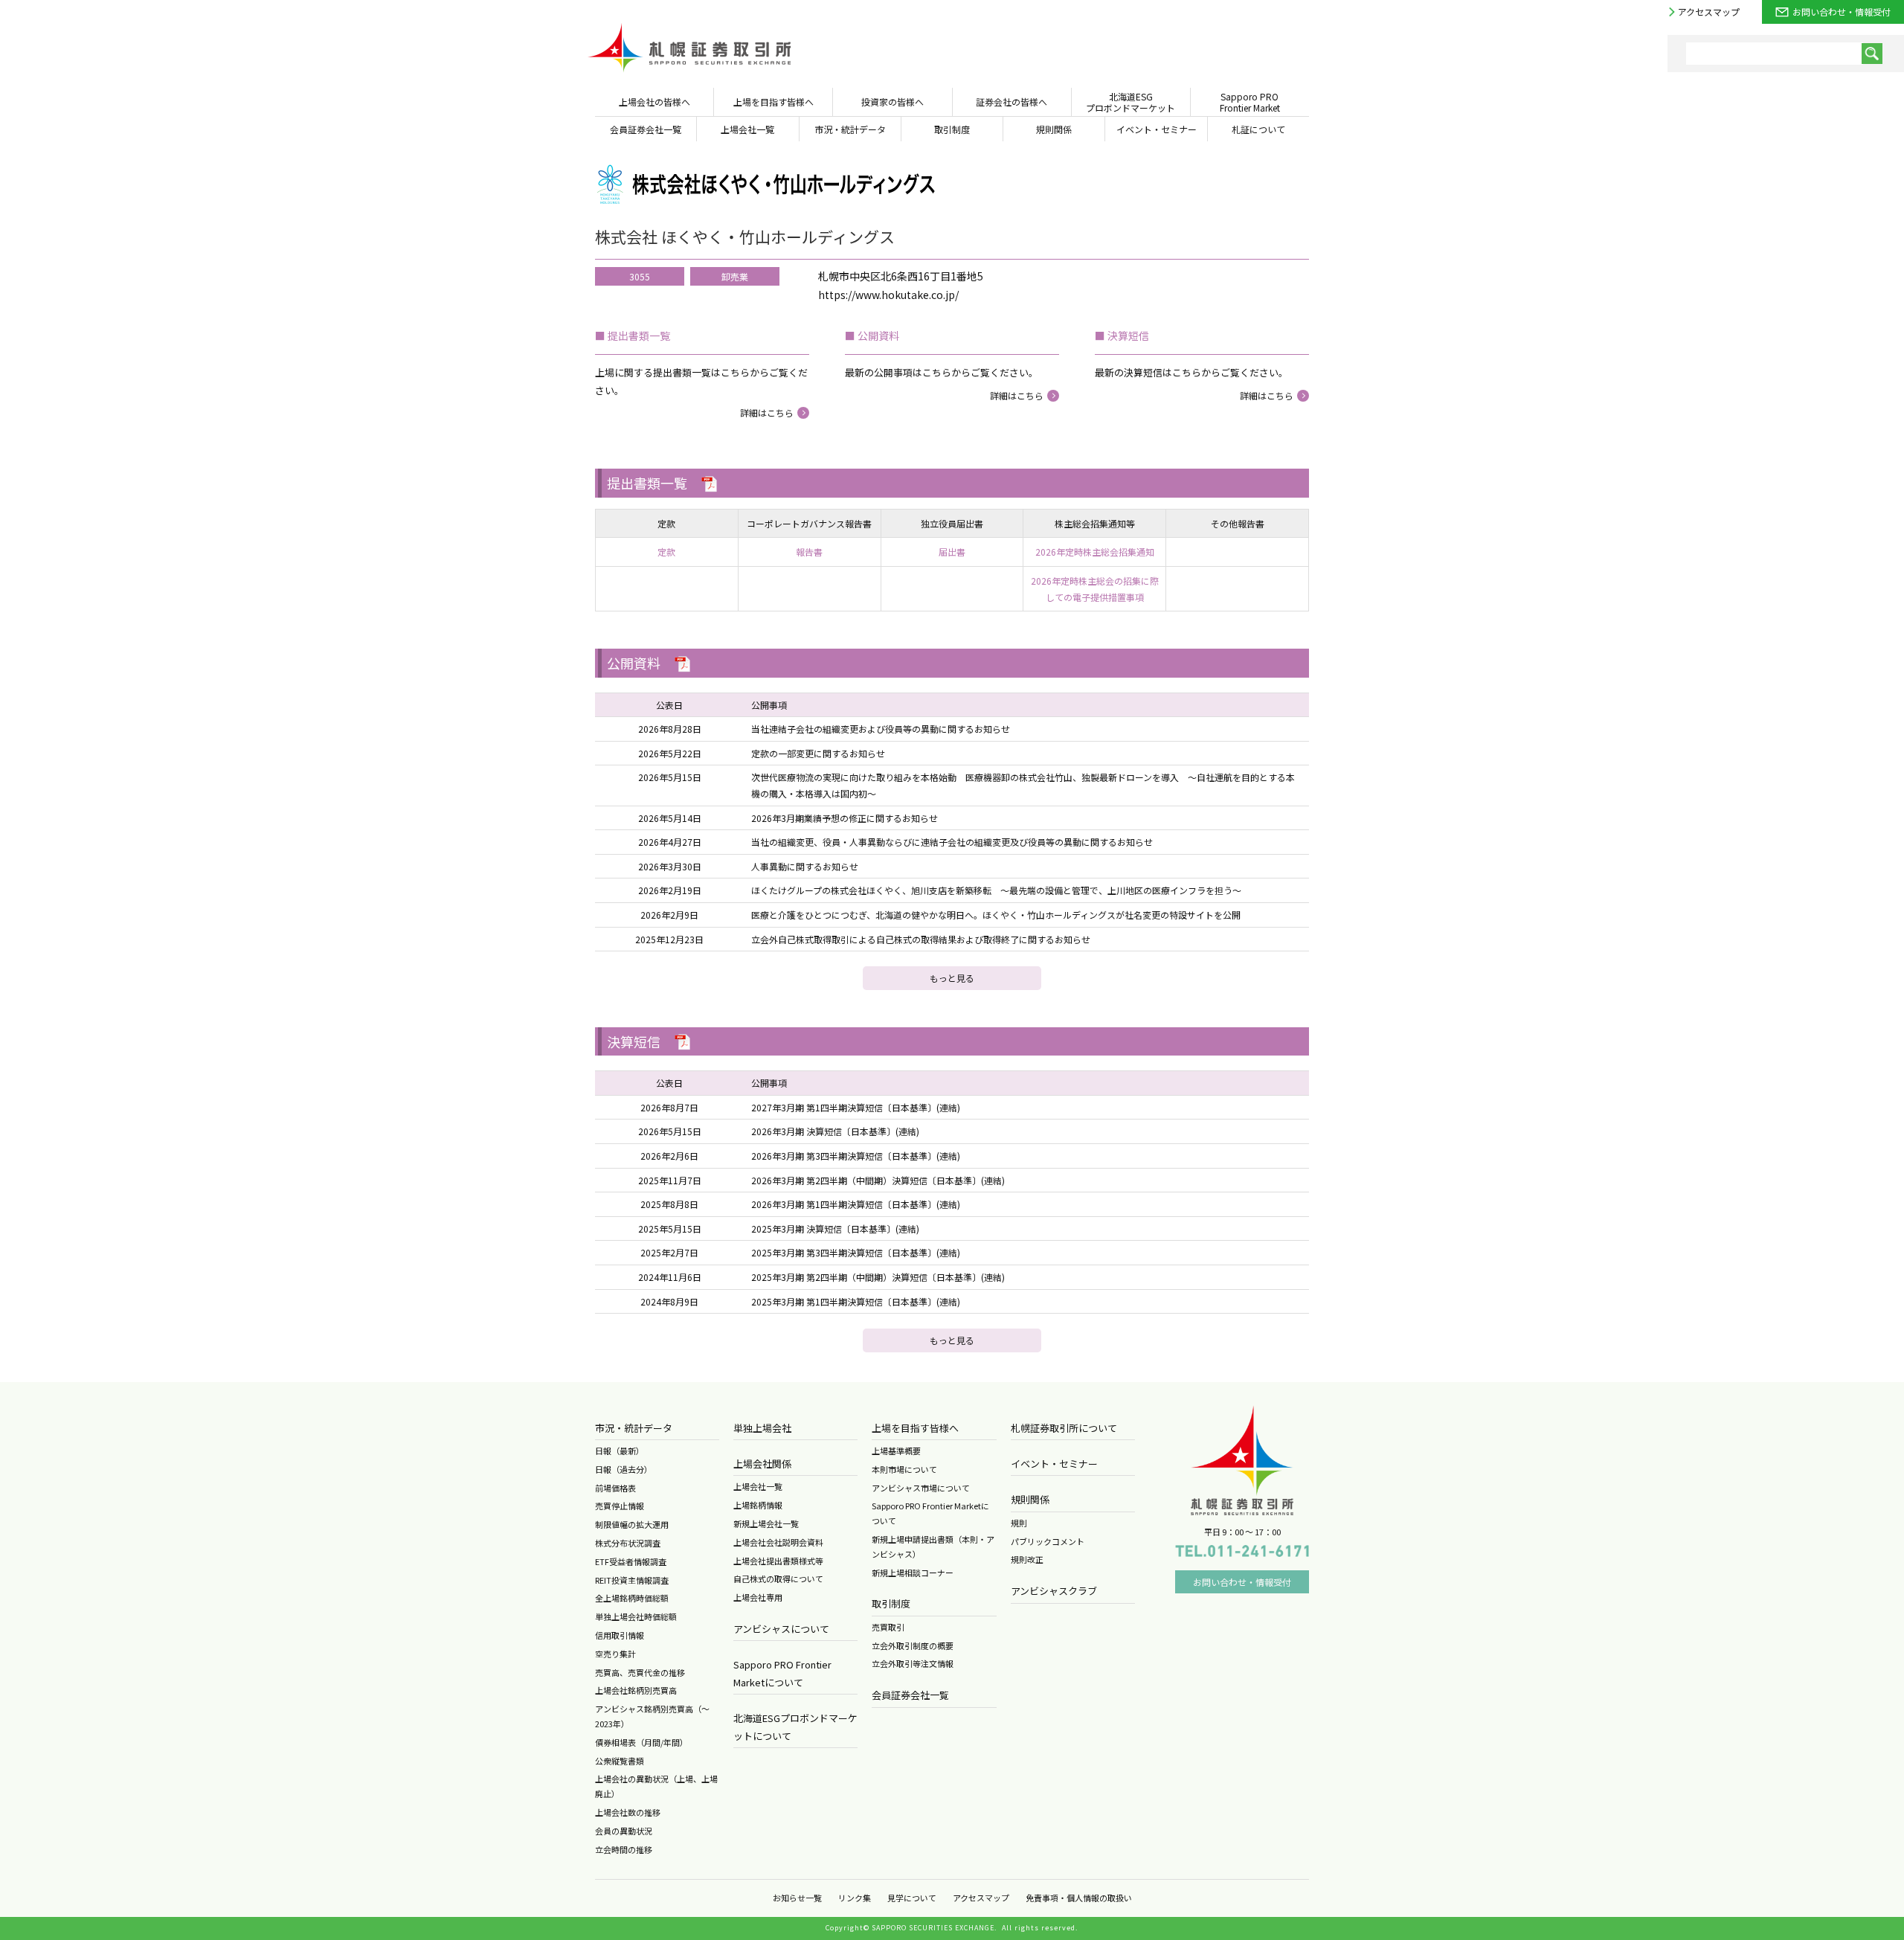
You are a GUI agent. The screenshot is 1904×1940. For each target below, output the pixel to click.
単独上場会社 (762, 1428)
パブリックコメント (1048, 1541)
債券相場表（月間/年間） (641, 1742)
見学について (912, 1898)
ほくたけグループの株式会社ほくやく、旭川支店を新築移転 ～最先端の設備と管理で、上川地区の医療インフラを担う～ (996, 890)
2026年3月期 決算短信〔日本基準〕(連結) (835, 1131)
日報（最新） (620, 1451)
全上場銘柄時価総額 (632, 1598)
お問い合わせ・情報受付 (1842, 12)
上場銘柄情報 (758, 1505)
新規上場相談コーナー (913, 1573)
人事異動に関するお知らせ (805, 866)
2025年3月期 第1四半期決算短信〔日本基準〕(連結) (856, 1301)
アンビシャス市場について (921, 1488)
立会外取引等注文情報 (913, 1663)
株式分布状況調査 (628, 1543)
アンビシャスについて (781, 1629)
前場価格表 (615, 1488)
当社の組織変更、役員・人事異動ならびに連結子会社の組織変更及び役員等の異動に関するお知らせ (952, 842)
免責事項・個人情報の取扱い (1079, 1898)
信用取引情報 (620, 1635)
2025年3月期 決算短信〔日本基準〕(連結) (835, 1228)
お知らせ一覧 (797, 1898)
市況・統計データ (634, 1428)
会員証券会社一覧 (910, 1695)
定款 (666, 552)
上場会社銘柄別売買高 (636, 1690)
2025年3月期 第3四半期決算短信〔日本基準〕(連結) (856, 1252)
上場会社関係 (762, 1464)
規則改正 (1027, 1559)
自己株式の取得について (778, 1578)
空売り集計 (615, 1654)
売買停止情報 (620, 1506)
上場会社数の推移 (628, 1812)
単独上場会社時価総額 (636, 1616)
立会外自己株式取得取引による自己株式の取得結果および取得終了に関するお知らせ (921, 939)
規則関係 (1030, 1499)
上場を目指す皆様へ (915, 1428)
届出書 (952, 552)
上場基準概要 (896, 1451)
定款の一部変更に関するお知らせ (818, 753)
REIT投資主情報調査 (632, 1580)
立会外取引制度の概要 (913, 1645)
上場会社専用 (758, 1597)
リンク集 (855, 1898)
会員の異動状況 (624, 1831)
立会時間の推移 (624, 1849)
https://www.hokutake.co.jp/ (888, 295)
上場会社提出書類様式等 (778, 1561)
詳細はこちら (767, 412)
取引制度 (891, 1603)
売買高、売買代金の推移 (640, 1672)
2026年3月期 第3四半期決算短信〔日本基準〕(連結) (856, 1156)
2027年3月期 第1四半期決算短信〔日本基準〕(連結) (856, 1107)
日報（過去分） (624, 1469)
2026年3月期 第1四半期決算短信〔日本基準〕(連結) (856, 1204)
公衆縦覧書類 (620, 1761)
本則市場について (904, 1469)
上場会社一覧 (758, 1486)
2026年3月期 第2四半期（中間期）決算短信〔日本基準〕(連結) (878, 1180)
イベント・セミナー (1054, 1464)
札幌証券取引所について (1064, 1428)
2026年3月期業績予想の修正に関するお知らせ (845, 818)
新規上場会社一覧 (766, 1523)
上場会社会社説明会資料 (778, 1542)
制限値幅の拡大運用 (632, 1524)
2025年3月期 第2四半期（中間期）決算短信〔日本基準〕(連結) (878, 1277)
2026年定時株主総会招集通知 (1095, 552)
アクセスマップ (1709, 12)
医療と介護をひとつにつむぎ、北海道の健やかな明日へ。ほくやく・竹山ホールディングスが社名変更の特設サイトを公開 (996, 915)
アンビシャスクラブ (1054, 1591)
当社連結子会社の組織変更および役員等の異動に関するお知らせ (881, 729)
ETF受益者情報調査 (631, 1561)
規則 (1019, 1523)
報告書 (809, 552)
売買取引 (888, 1627)
